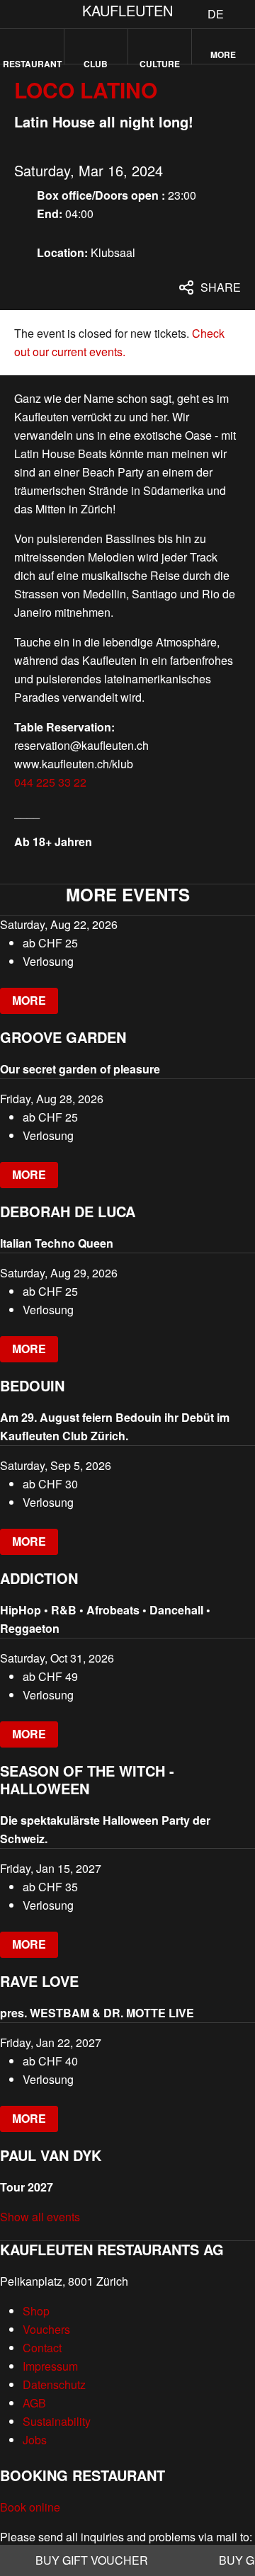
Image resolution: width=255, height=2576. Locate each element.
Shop (36, 2311)
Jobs (35, 2440)
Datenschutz (54, 2384)
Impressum (50, 2366)
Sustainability (57, 2421)
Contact (42, 2348)
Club (96, 61)
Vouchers (46, 2329)
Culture (160, 61)
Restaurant (32, 61)
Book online (30, 2507)
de (216, 14)
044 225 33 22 (50, 782)
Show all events (40, 2217)
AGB (34, 2403)
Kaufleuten (127, 10)
